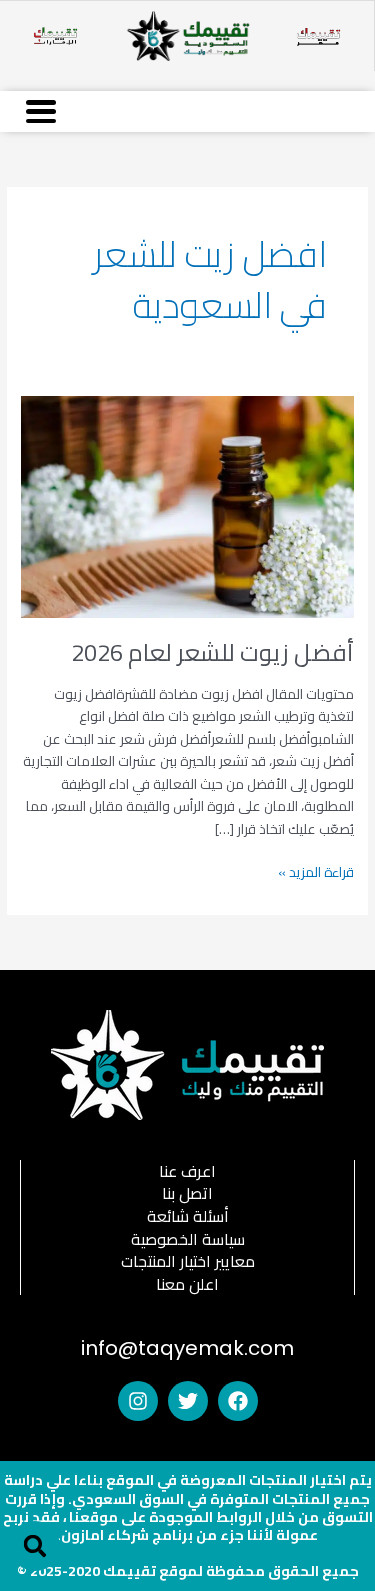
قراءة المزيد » (316, 872)
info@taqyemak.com (187, 1348)
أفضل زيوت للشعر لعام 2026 (212, 652)
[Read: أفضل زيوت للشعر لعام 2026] (187, 505)
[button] (35, 1546)
